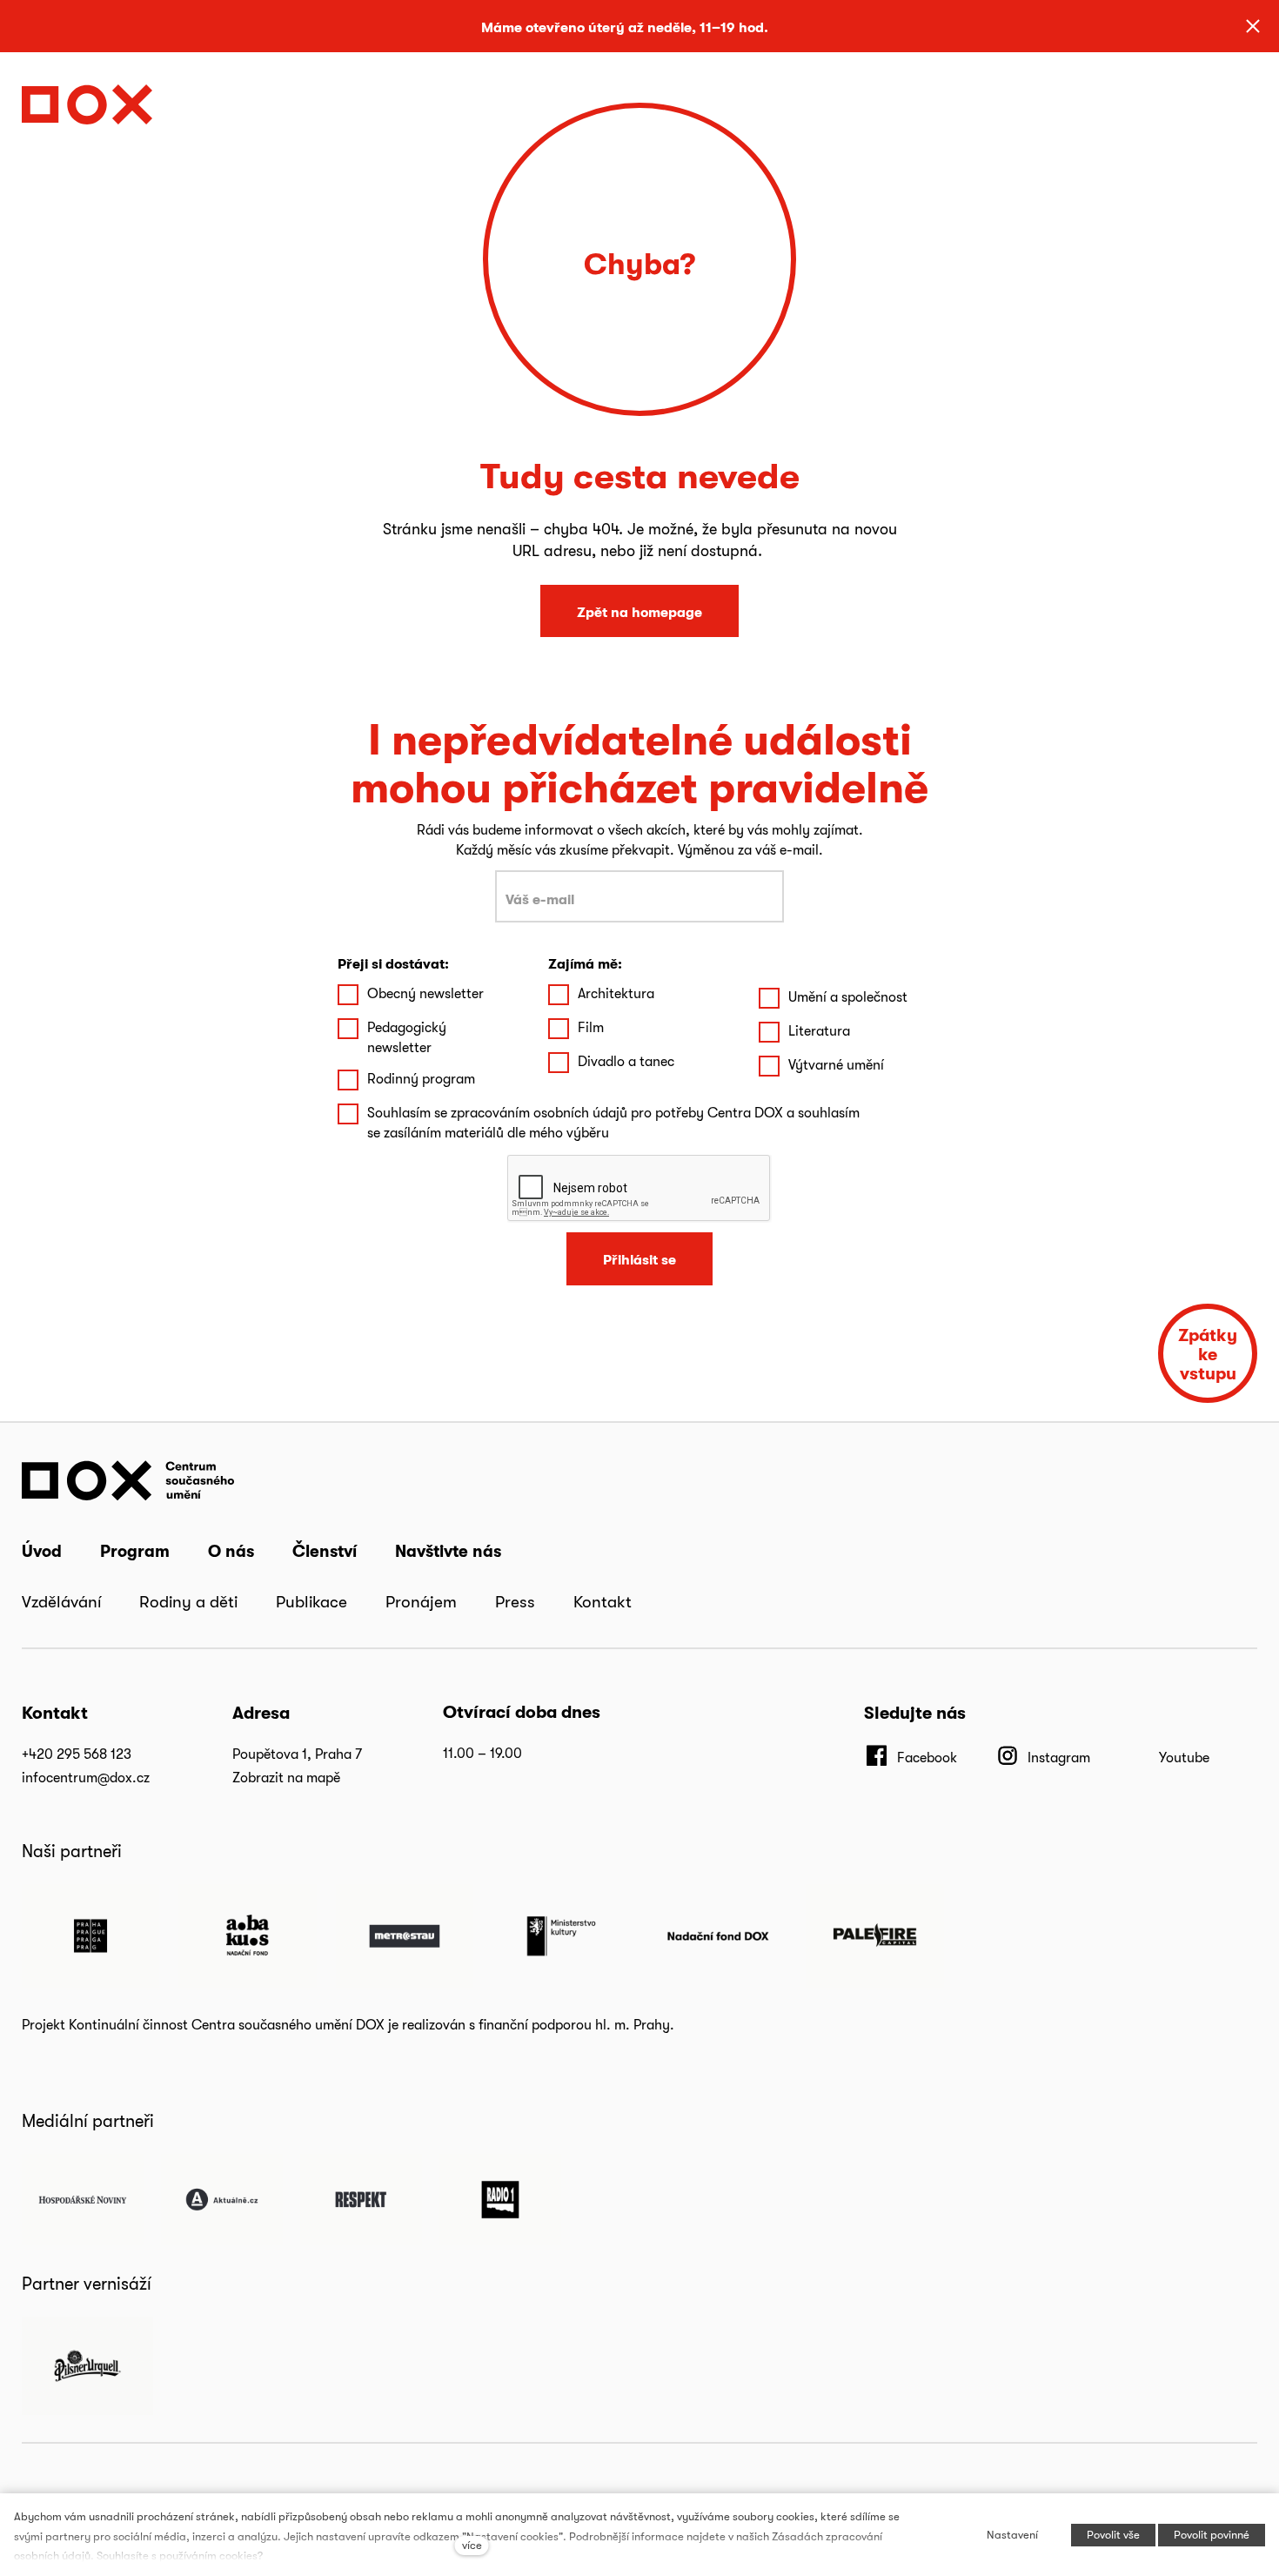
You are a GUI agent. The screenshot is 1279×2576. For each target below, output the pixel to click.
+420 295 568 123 (77, 1754)
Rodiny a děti (188, 1601)
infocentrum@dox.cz (86, 1778)
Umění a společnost (848, 997)
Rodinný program (421, 1079)
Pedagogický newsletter (407, 1037)
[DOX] (87, 100)
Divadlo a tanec (626, 1061)
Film (591, 1027)
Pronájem (421, 1601)
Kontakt (603, 1601)
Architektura (616, 993)
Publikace (311, 1601)
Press (515, 1601)
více (472, 2545)
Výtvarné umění (836, 1065)
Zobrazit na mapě (286, 1778)
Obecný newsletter (425, 993)
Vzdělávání (61, 1601)
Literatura (819, 1031)
